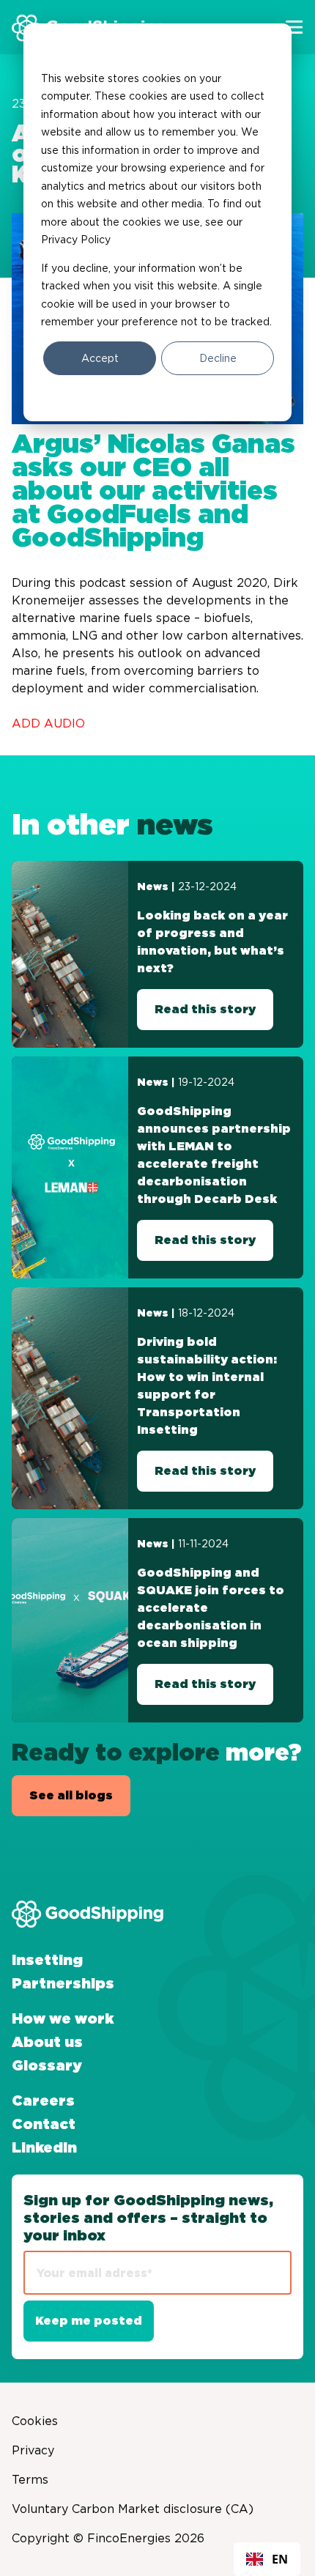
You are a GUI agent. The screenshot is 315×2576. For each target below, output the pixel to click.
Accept (100, 358)
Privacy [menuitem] (33, 2450)
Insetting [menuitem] (47, 1961)
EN (280, 2559)
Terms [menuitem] (30, 2479)
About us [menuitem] (47, 2043)
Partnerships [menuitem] (63, 1984)
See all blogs (71, 1796)
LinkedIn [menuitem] (44, 2148)
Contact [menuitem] (44, 2125)
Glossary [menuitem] (47, 2066)
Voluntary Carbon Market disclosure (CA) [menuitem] (133, 2509)
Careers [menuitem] (43, 2101)
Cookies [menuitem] (35, 2421)
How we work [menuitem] (63, 2019)
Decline (218, 358)
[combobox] (267, 2559)
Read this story (205, 1010)
